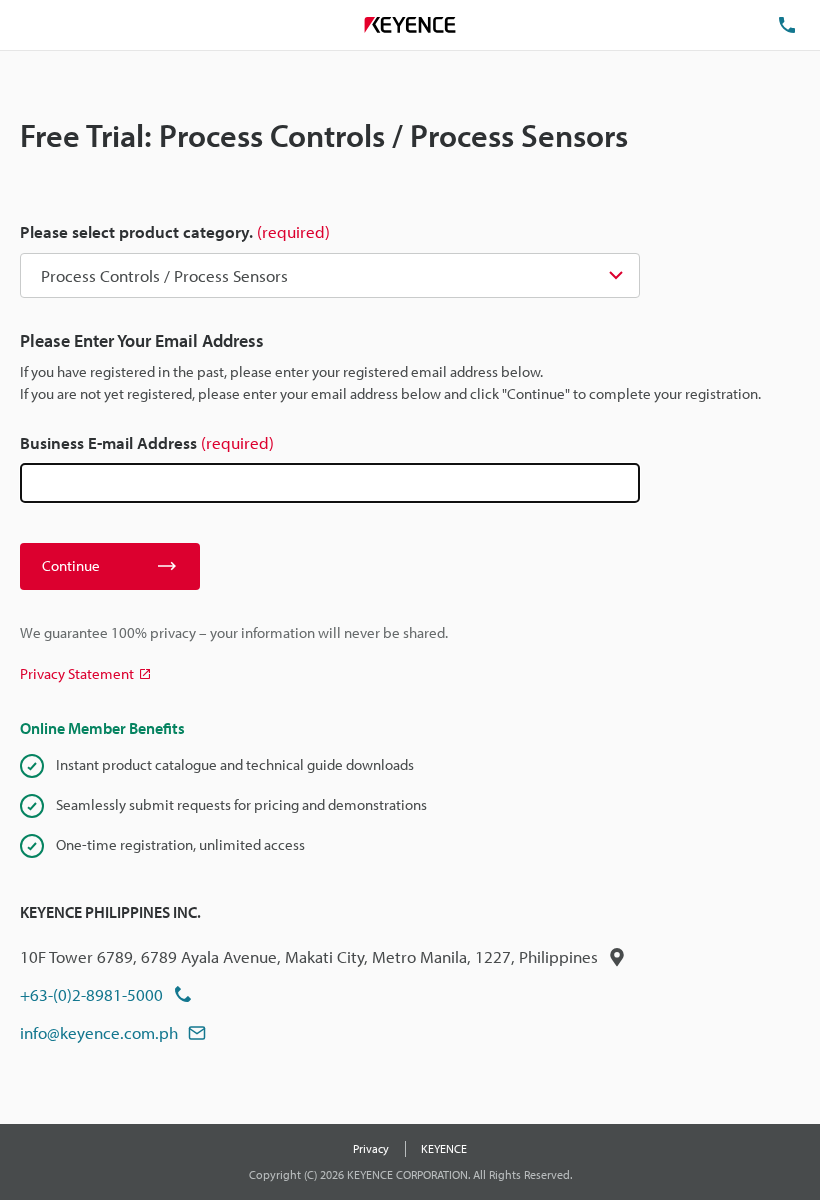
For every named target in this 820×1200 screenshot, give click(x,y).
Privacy (371, 1148)
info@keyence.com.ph (99, 1032)
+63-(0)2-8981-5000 (91, 994)
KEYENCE (444, 1148)
